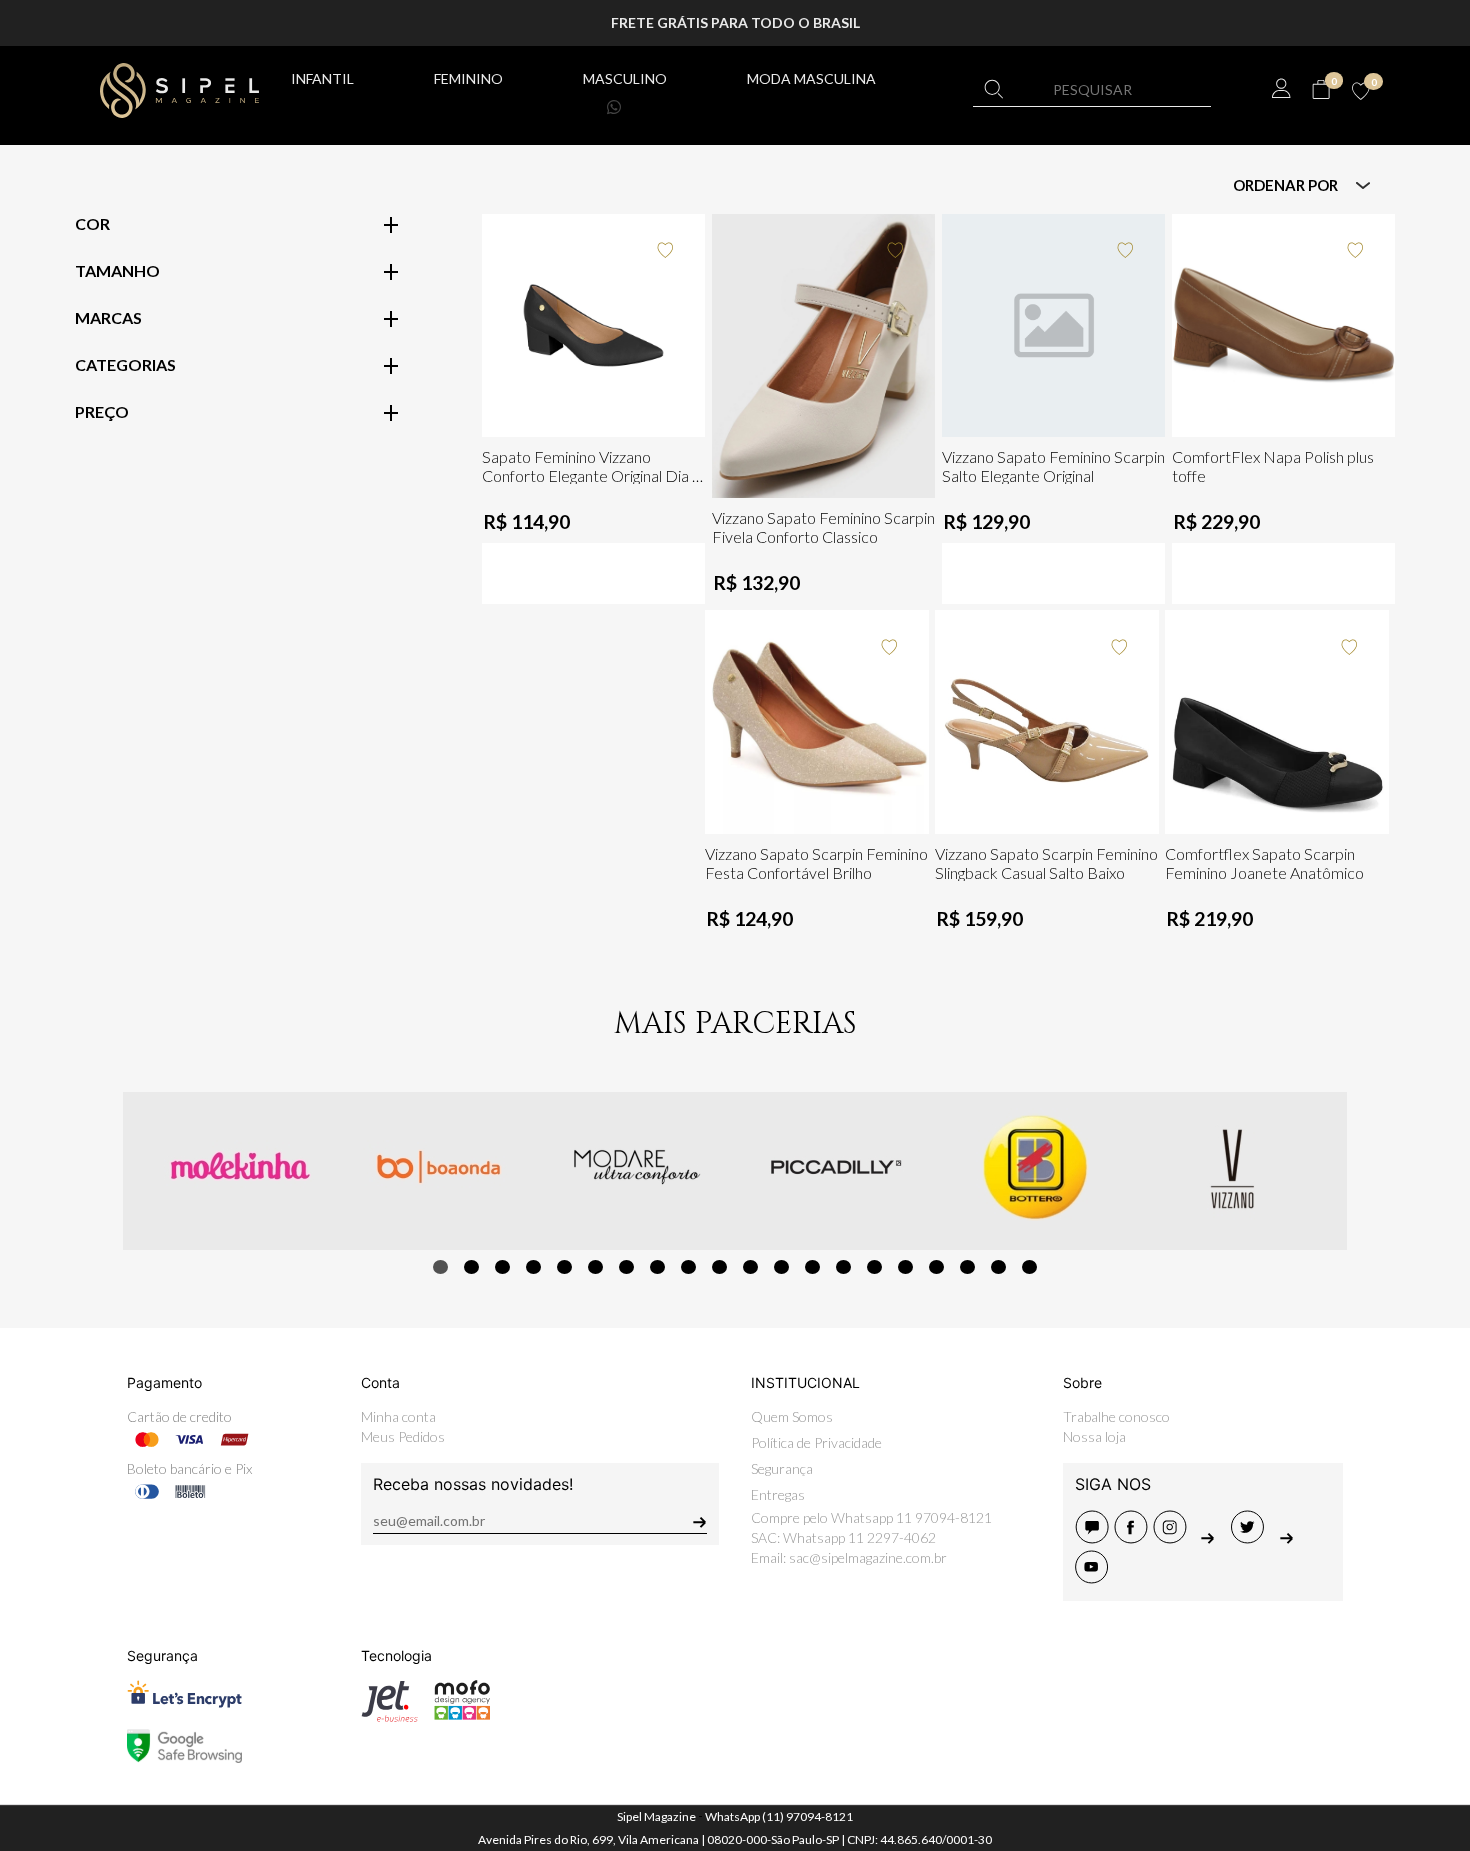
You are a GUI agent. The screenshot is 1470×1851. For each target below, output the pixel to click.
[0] (1320, 90)
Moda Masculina (811, 78)
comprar (594, 421)
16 (905, 1267)
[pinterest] (1211, 1537)
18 (967, 1267)
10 (719, 1267)
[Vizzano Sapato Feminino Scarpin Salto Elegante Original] (1054, 326)
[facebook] (1133, 1537)
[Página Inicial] (179, 87)
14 (843, 1267)
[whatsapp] (1288, 1537)
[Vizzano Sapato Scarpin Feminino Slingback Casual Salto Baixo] (1047, 722)
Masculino (625, 78)
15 (874, 1267)
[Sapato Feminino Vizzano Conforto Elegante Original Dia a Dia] (594, 326)
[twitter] (1250, 1537)
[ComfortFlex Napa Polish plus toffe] (1284, 326)
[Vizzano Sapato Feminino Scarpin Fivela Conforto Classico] (824, 356)
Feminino (468, 78)
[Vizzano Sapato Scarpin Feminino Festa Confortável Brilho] (817, 722)
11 (750, 1267)
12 (781, 1267)
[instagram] (1172, 1537)
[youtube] (1093, 1577)
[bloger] (1094, 1537)
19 (998, 1267)
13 (812, 1267)
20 (1029, 1267)
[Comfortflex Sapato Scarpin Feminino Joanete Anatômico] (1277, 722)
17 (936, 1267)
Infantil (322, 78)
